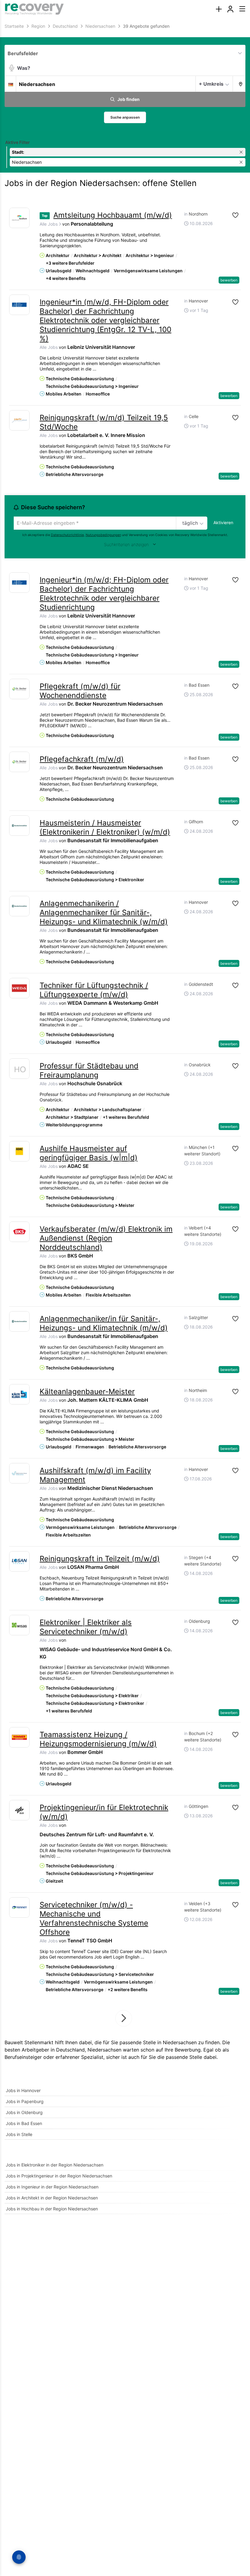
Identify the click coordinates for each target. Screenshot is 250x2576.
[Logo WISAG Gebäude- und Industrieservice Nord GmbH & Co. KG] (19, 1625)
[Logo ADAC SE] (19, 1151)
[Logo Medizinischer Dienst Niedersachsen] (19, 1473)
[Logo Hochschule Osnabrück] (19, 1070)
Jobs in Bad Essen (24, 2123)
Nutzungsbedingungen (103, 535)
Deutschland (70, 2050)
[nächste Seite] (124, 2018)
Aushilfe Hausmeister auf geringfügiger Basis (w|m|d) (89, 1153)
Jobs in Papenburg (25, 2101)
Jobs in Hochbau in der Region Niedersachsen (52, 2209)
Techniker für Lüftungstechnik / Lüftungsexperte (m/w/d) (94, 990)
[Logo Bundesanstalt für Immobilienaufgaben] (19, 826)
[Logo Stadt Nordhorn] (19, 218)
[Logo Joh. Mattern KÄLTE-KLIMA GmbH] (19, 1394)
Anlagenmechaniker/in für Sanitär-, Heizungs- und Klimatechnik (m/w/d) (104, 1323)
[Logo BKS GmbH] (19, 1232)
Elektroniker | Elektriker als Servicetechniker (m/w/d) (86, 1627)
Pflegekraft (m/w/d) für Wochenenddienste (80, 691)
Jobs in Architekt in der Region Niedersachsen (52, 2198)
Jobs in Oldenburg (24, 2112)
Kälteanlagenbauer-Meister (87, 1392)
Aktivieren (223, 522)
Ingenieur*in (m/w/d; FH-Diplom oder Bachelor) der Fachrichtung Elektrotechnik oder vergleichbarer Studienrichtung (104, 594)
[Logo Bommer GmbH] (19, 1737)
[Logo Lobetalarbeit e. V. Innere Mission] (19, 420)
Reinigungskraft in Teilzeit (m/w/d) (100, 1559)
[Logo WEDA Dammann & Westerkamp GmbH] (19, 988)
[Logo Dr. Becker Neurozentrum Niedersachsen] (19, 689)
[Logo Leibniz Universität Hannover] (19, 305)
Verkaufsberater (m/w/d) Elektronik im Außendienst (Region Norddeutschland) (106, 1238)
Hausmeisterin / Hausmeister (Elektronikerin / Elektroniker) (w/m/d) (105, 827)
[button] (239, 84)
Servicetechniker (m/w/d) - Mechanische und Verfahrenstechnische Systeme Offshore (94, 1918)
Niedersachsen (104, 2050)
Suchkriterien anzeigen (126, 544)
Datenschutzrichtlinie (67, 535)
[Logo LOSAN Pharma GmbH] (19, 1561)
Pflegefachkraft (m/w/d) (82, 759)
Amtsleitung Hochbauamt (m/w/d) (113, 215)
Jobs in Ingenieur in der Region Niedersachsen (52, 2187)
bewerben (229, 280)
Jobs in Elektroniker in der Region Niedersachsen (55, 2165)
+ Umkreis (211, 84)
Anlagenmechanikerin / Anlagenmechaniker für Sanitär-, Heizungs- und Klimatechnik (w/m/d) (104, 912)
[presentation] (219, 9)
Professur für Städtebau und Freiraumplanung (89, 1070)
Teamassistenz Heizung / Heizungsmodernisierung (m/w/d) (98, 1739)
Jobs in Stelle (19, 2134)
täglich (190, 523)
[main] (125, 1122)
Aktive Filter (18, 142)
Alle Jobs (49, 224)
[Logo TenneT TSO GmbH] (19, 1907)
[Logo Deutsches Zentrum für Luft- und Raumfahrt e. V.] (19, 1810)
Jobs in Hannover (23, 2090)
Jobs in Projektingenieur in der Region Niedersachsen (59, 2176)
